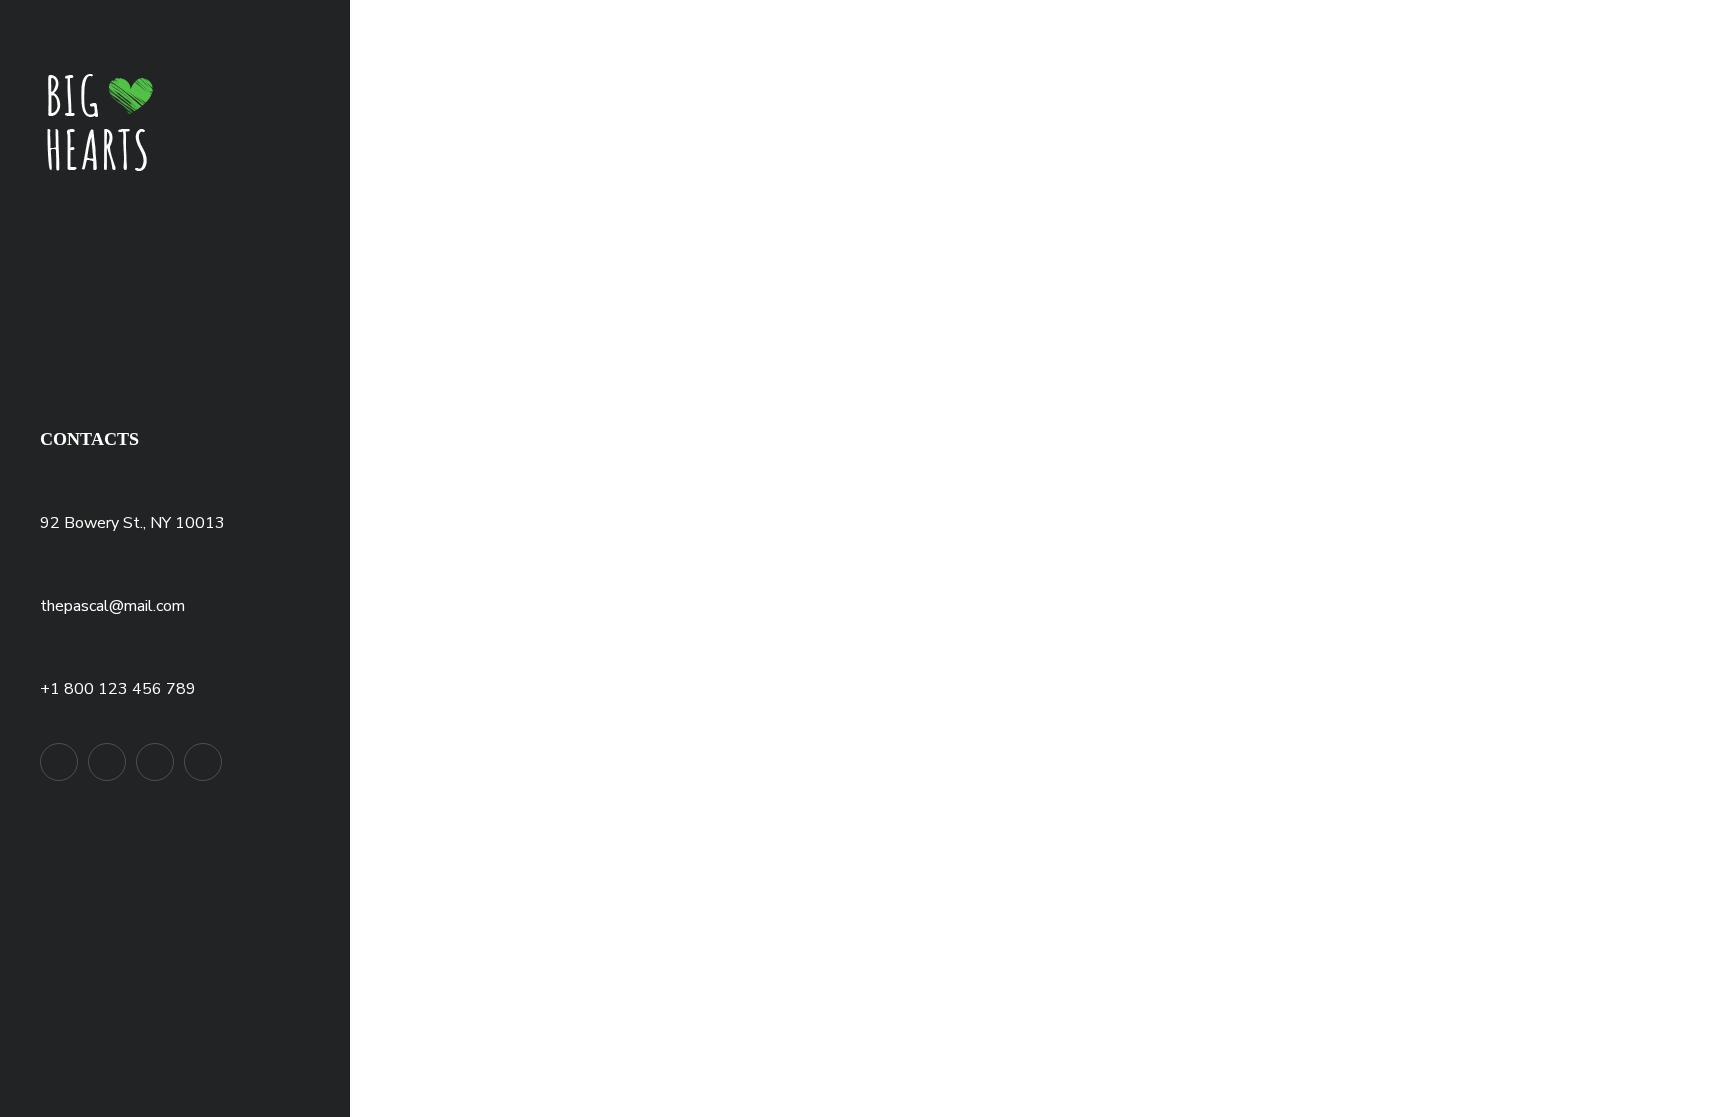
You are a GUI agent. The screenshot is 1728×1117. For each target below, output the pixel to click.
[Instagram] (203, 762)
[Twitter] (59, 762)
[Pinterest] (155, 762)
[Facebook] (107, 762)
